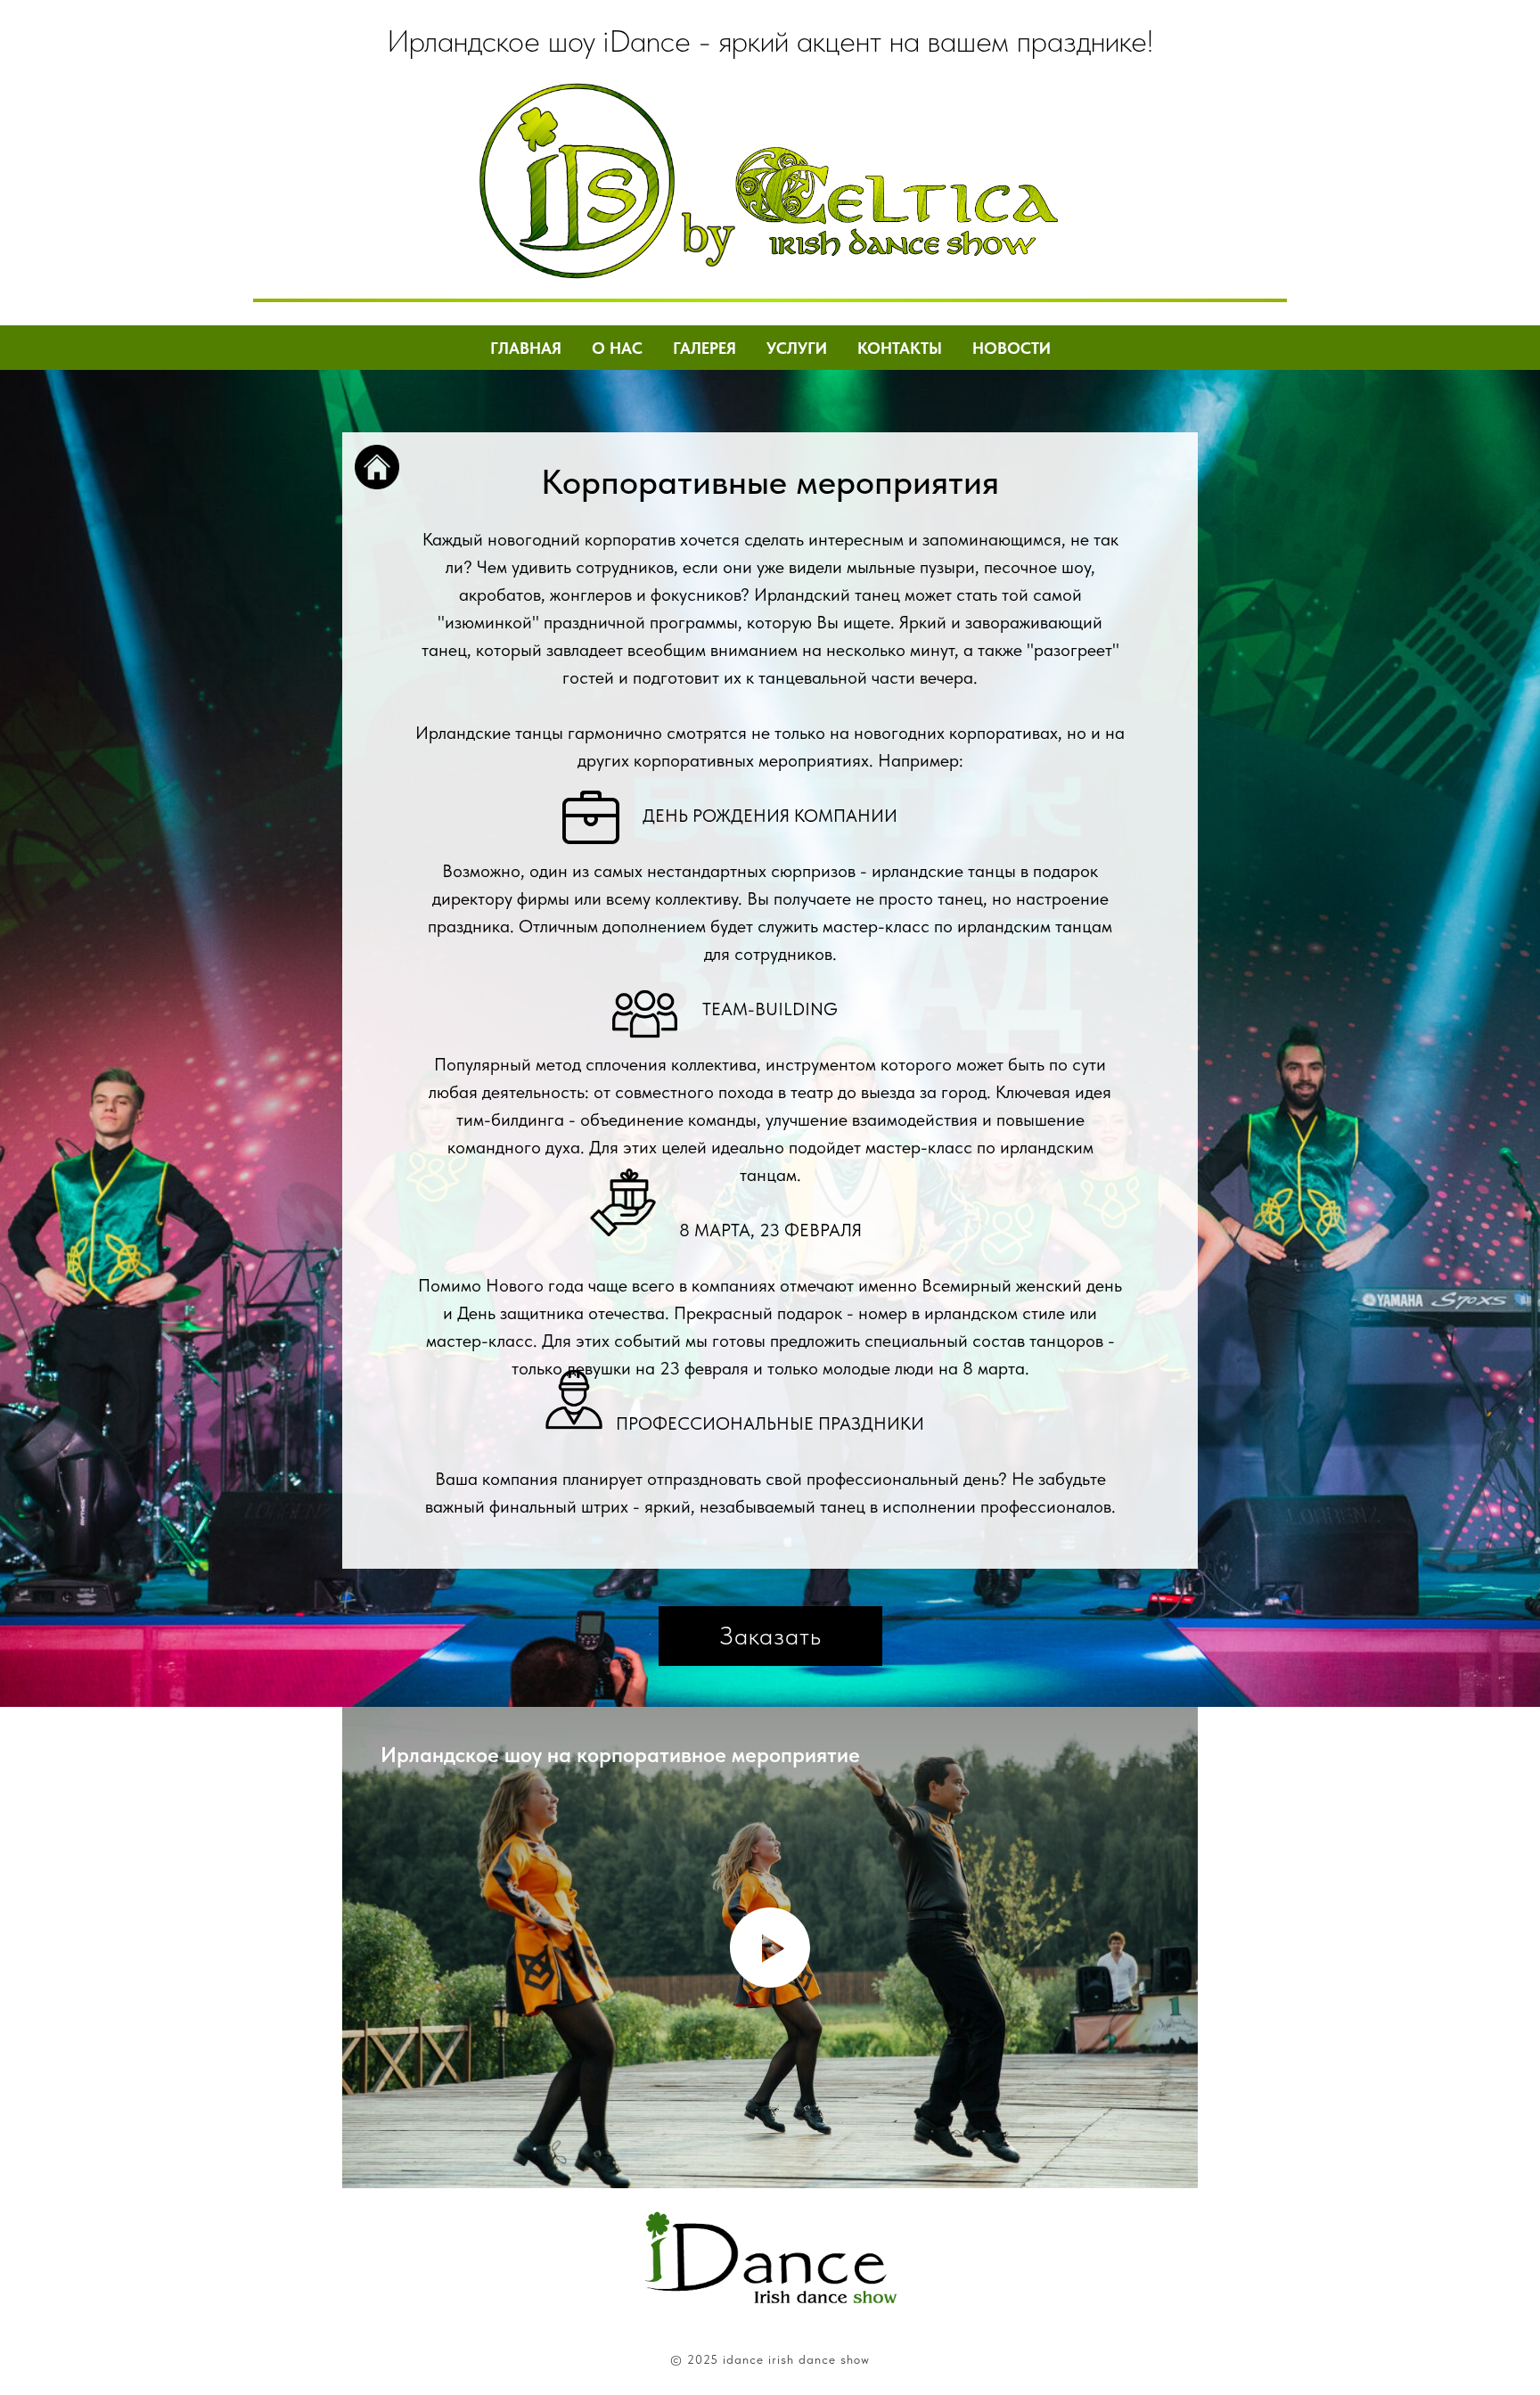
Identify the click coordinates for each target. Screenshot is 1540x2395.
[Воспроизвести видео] (770, 1948)
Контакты (900, 348)
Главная (526, 348)
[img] (577, 181)
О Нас (617, 348)
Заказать (770, 1636)
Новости (1012, 348)
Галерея (704, 348)
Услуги (797, 348)
